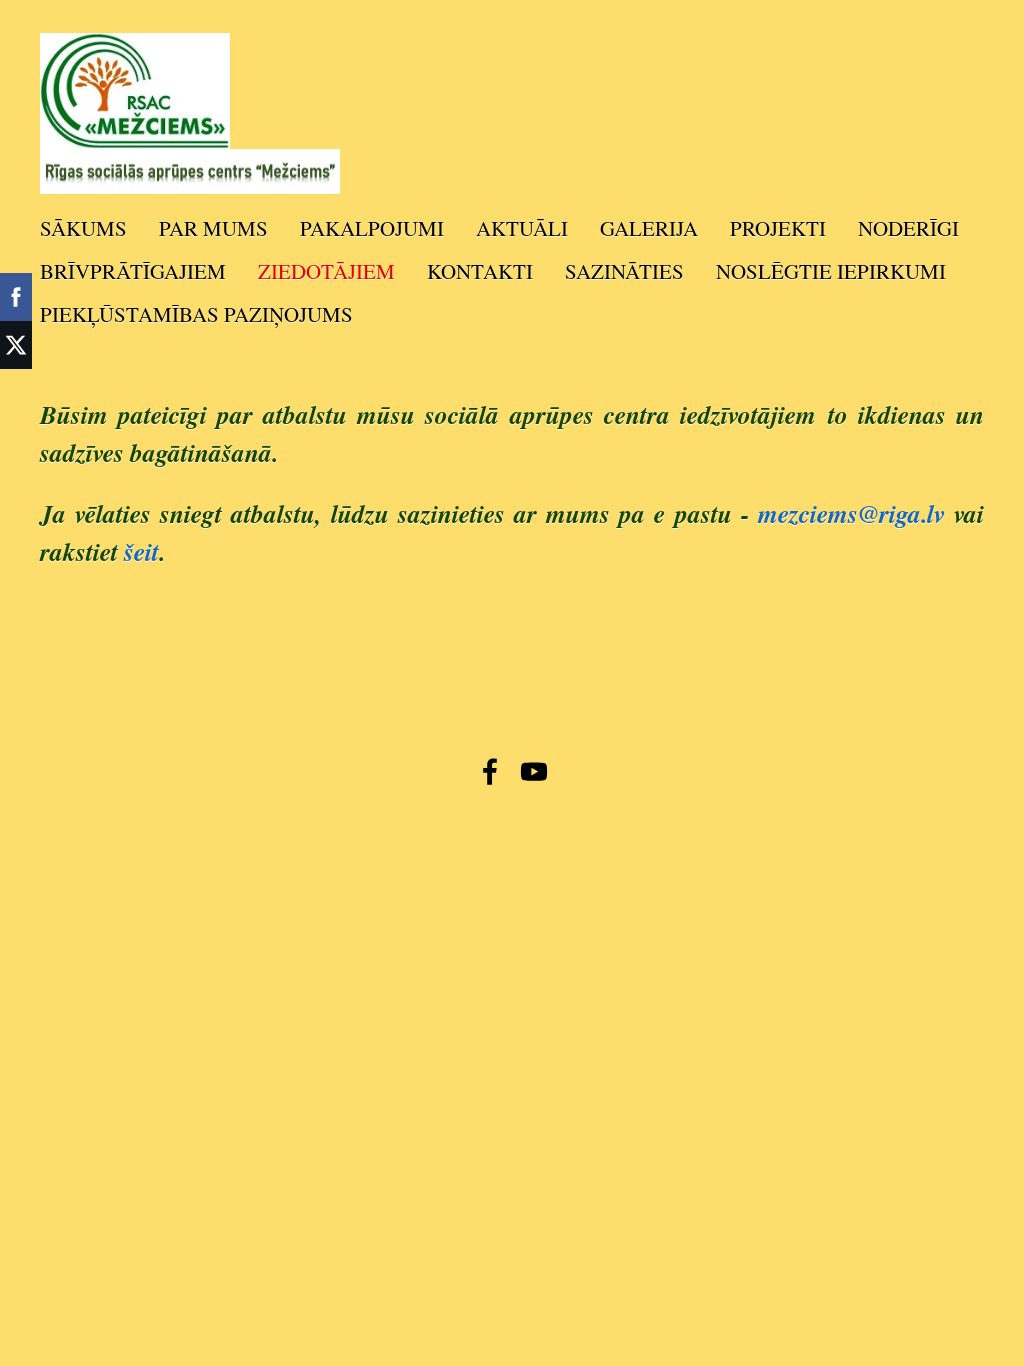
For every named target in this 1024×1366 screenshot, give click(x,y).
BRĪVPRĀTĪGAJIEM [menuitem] (133, 271)
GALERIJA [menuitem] (649, 228)
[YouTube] (534, 771)
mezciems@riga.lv (851, 513)
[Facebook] (490, 771)
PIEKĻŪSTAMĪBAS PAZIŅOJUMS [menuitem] (196, 314)
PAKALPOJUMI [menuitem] (372, 228)
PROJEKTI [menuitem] (778, 228)
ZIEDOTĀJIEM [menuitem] (326, 271)
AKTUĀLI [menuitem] (522, 228)
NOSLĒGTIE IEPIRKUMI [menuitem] (831, 271)
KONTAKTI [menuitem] (480, 271)
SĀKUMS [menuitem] (83, 228)
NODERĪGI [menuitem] (908, 228)
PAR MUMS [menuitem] (213, 228)
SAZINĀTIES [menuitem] (624, 271)
